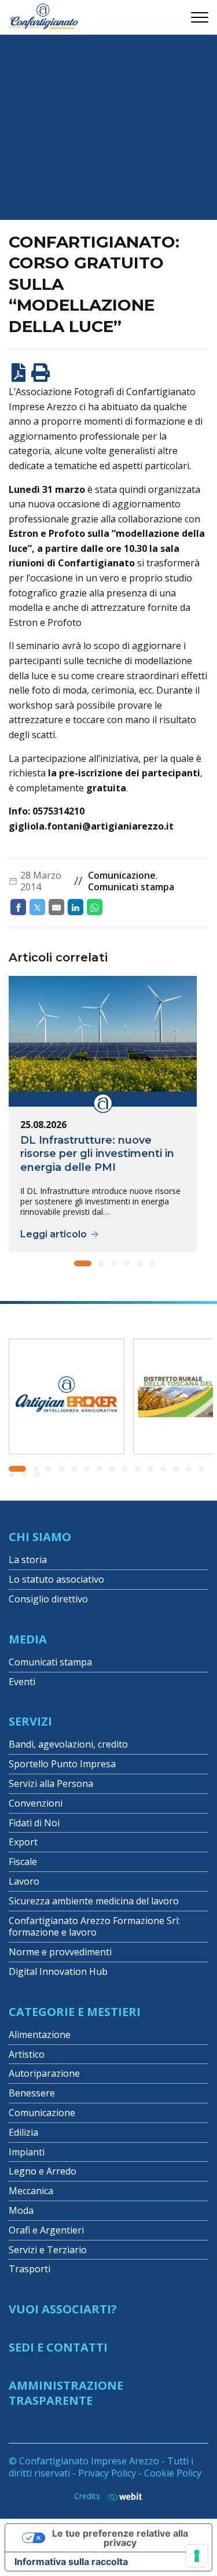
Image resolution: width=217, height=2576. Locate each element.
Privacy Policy (107, 2473)
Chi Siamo (40, 1537)
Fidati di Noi (34, 1823)
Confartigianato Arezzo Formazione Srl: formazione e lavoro (94, 1927)
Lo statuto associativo (56, 1579)
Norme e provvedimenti (60, 1952)
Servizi (30, 1721)
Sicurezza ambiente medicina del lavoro (94, 1901)
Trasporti (30, 2269)
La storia (28, 1560)
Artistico (27, 2054)
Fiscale (23, 1862)
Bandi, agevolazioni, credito (68, 1744)
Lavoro (24, 1881)
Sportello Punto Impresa (62, 1764)
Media (28, 1639)
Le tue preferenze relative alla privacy (120, 2538)
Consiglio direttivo (48, 1599)
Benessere (32, 2093)
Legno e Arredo (43, 2171)
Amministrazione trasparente (66, 2393)
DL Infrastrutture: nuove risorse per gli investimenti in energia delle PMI (97, 1154)
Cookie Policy (173, 2473)
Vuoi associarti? (63, 2309)
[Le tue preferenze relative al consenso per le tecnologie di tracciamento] (197, 2556)
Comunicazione (122, 875)
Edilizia (23, 2132)
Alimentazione (40, 2035)
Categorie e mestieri (75, 2012)
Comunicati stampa (131, 887)
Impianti (27, 2152)
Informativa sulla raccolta (71, 2562)
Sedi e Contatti (58, 2347)
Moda (21, 2210)
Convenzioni (36, 1803)
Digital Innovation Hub (58, 1971)
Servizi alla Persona (51, 1783)
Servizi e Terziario (48, 2250)
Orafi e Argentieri (46, 2230)
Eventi (22, 1682)
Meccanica (31, 2191)
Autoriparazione (44, 2073)
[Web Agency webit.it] (122, 2496)
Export (23, 1842)
